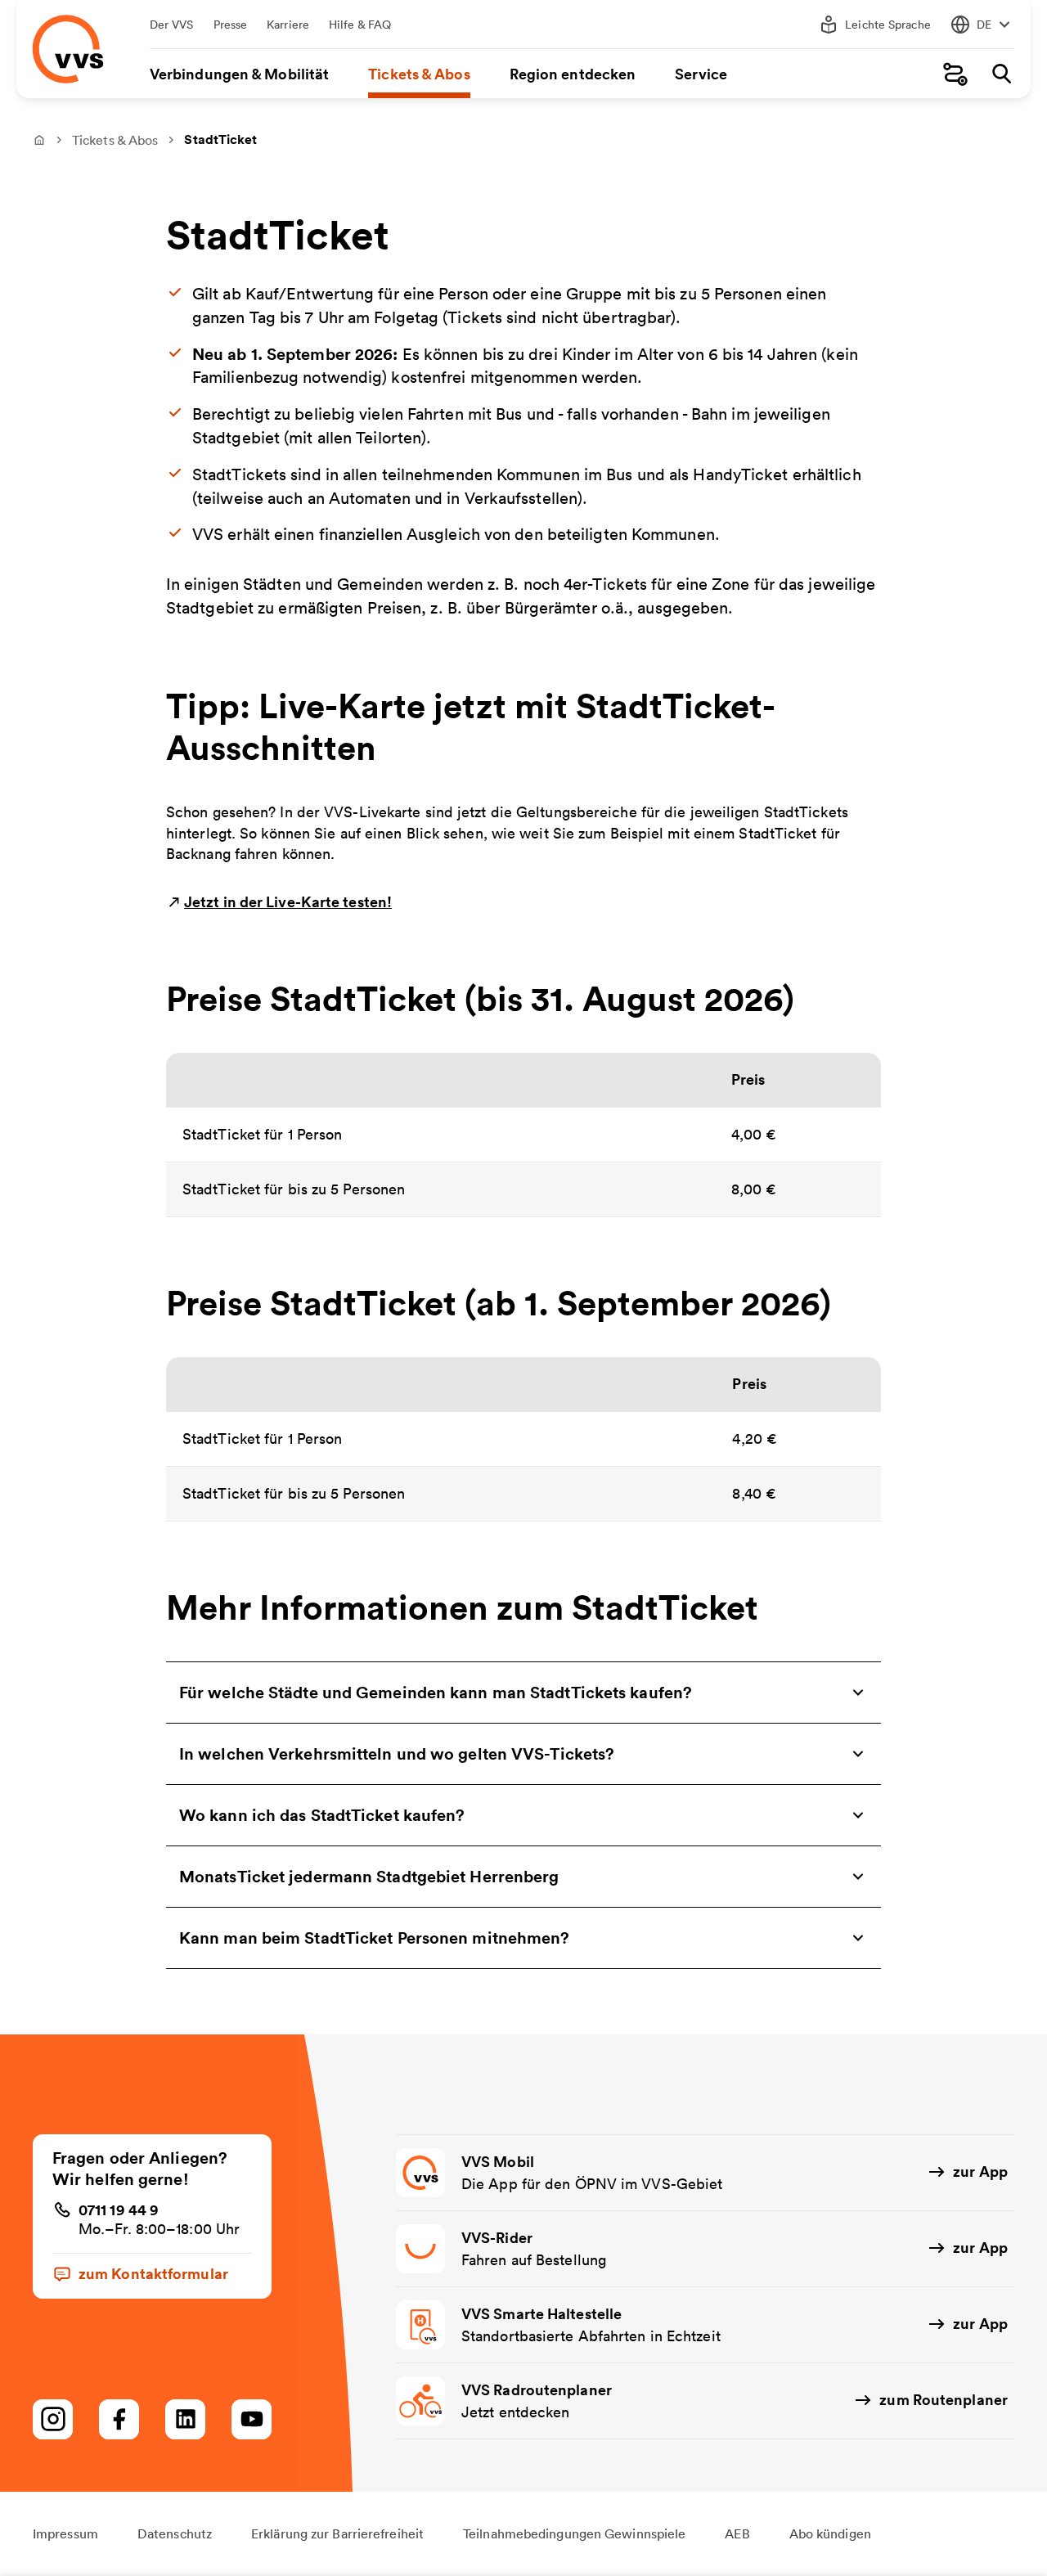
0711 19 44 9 (119, 2210)
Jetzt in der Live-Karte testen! (288, 901)
